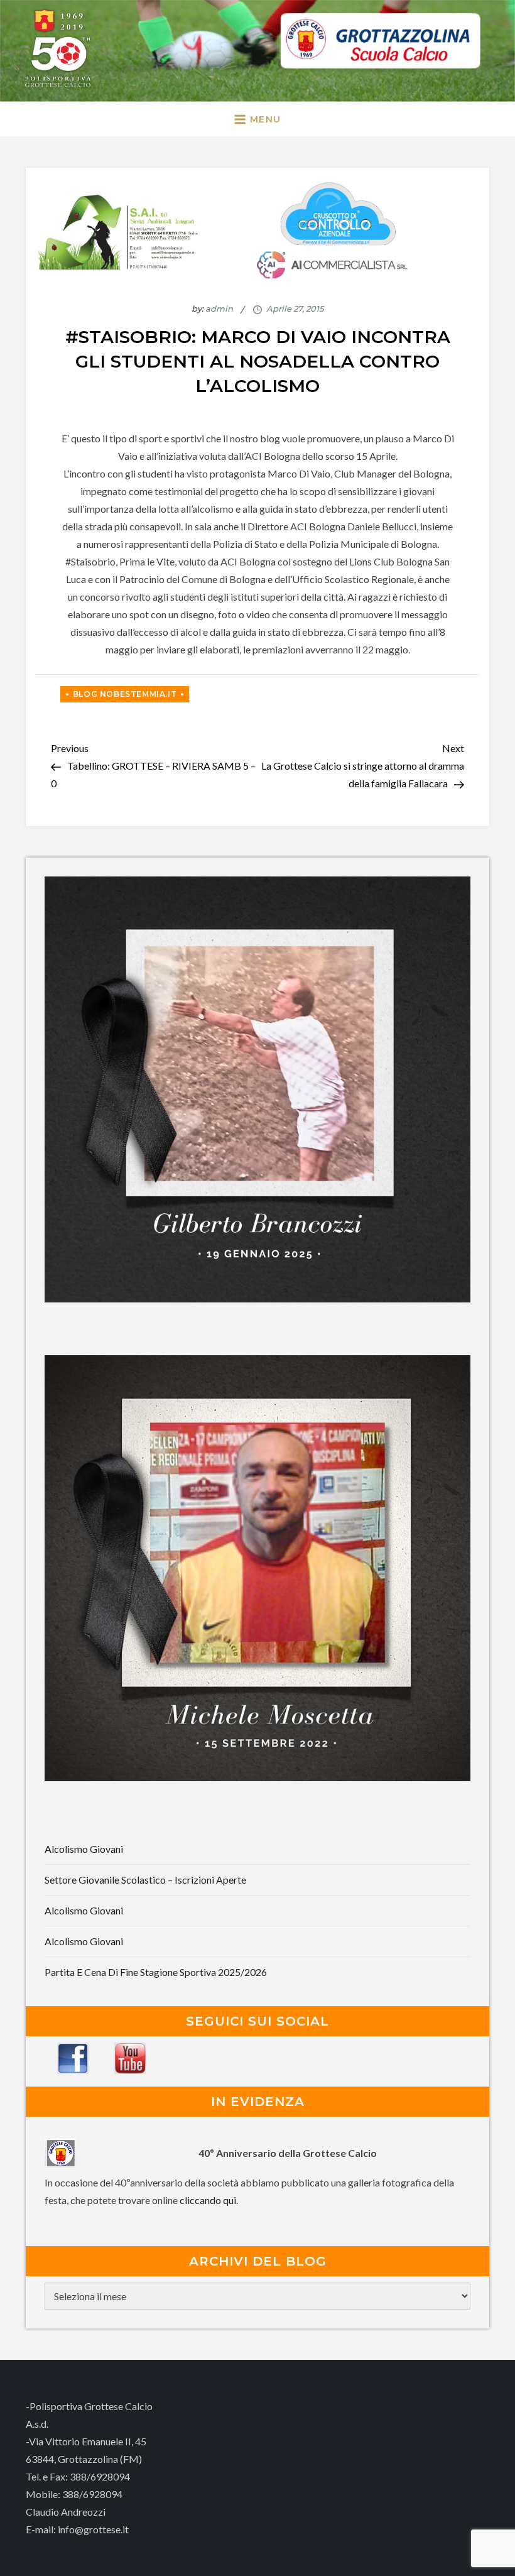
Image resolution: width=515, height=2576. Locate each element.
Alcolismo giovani (84, 1849)
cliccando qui (208, 2200)
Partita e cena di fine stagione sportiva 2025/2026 (156, 1972)
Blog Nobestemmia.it (125, 694)
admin (219, 308)
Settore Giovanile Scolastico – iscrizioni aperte (145, 1880)
